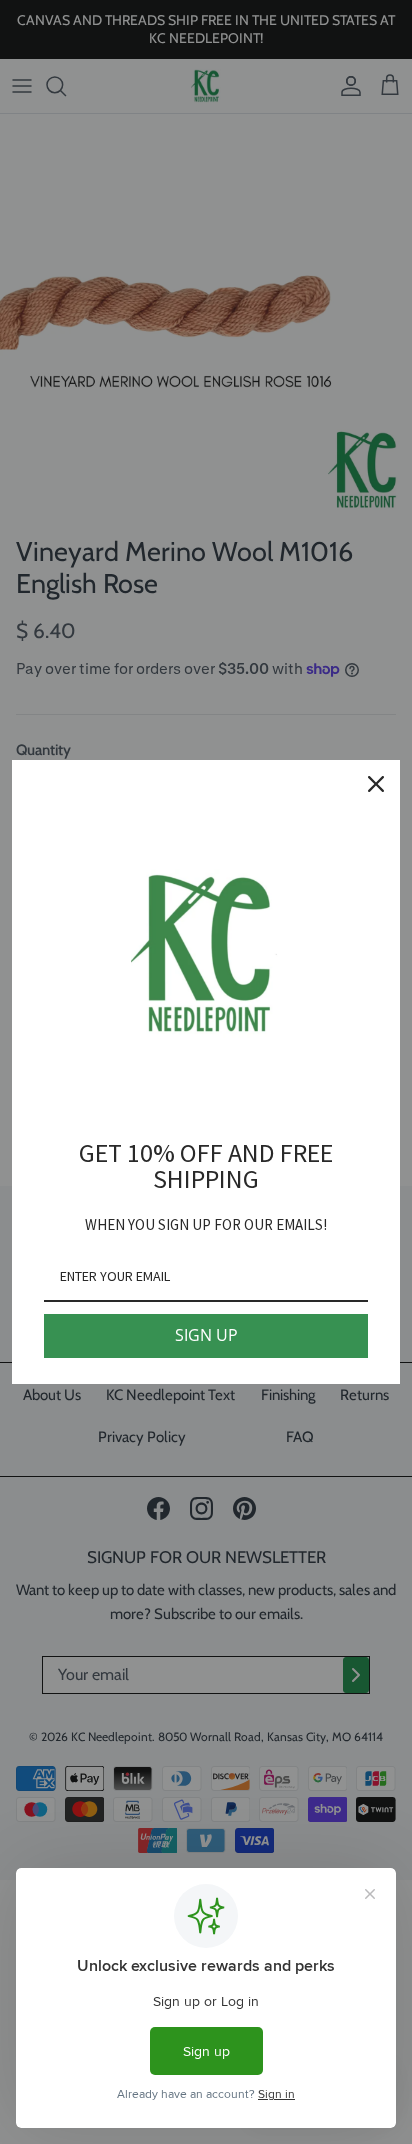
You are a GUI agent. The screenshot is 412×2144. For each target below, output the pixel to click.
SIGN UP (206, 1335)
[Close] (376, 784)
